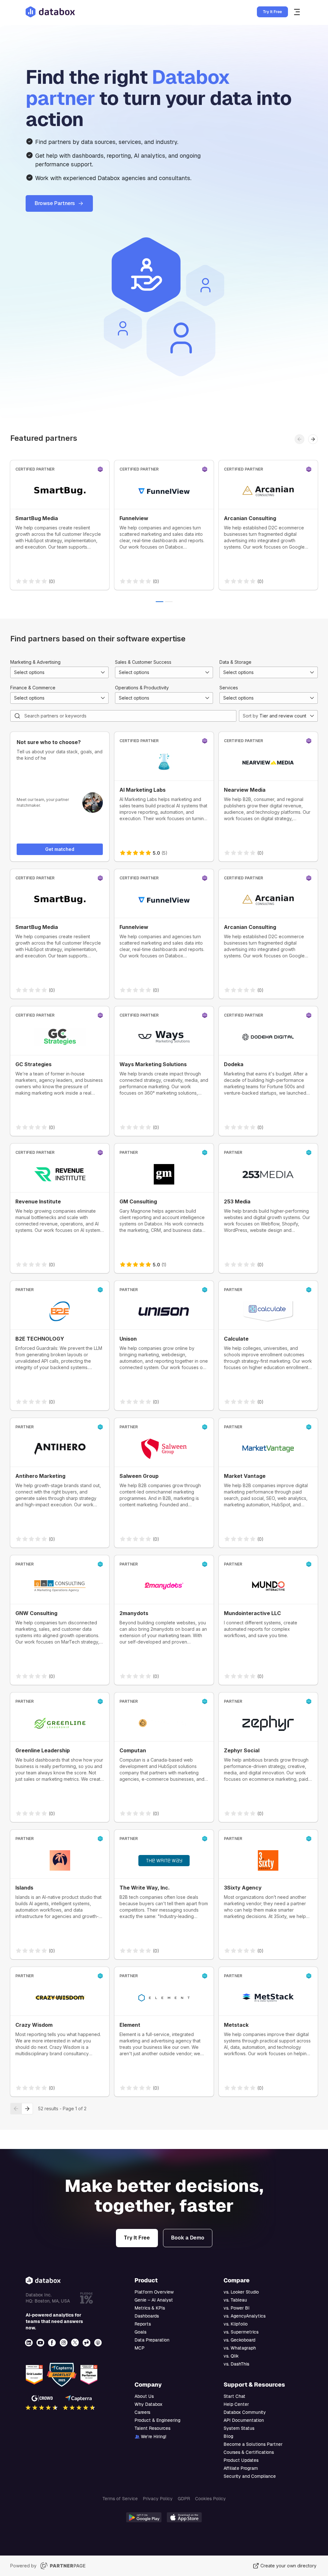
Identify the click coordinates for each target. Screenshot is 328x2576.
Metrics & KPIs (150, 2308)
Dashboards (147, 2316)
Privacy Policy (158, 2499)
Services (229, 688)
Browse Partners (55, 203)
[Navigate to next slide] (313, 439)
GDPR (184, 2499)
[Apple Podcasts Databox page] (99, 2343)
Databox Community (245, 2412)
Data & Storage (235, 662)
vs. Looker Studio (241, 2292)
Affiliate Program (241, 2468)
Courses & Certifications (249, 2452)
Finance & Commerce (33, 688)
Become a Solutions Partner (253, 2444)
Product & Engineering (157, 2420)
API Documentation (244, 2420)
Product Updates (241, 2460)
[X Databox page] (76, 2343)
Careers (142, 2412)
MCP (139, 2348)
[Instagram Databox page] (64, 2343)
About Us (144, 2396)
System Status (239, 2428)
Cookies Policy (210, 2499)
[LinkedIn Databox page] (29, 2343)
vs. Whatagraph (240, 2348)
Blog (228, 2436)
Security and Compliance (250, 2476)
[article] (60, 525)
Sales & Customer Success (143, 662)
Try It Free (272, 12)
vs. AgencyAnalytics (245, 2316)
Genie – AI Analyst (154, 2300)
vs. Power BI (237, 2308)
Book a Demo (188, 2238)
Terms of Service (120, 2499)
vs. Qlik (231, 2356)
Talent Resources (152, 2428)
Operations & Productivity (142, 688)
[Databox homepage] (298, 12)
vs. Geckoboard (239, 2340)
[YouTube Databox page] (41, 2343)
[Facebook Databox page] (53, 2343)
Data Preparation (152, 2340)
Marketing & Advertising (35, 662)
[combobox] (59, 672)
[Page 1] (160, 602)
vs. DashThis (236, 2364)
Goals (140, 2332)
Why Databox (148, 2404)
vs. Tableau (235, 2300)
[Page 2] (169, 602)
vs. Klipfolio (236, 2324)
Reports (143, 2324)
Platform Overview (154, 2292)
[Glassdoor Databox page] (87, 2343)
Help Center (236, 2404)
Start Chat (234, 2396)
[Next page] (27, 2109)
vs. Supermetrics (241, 2332)
